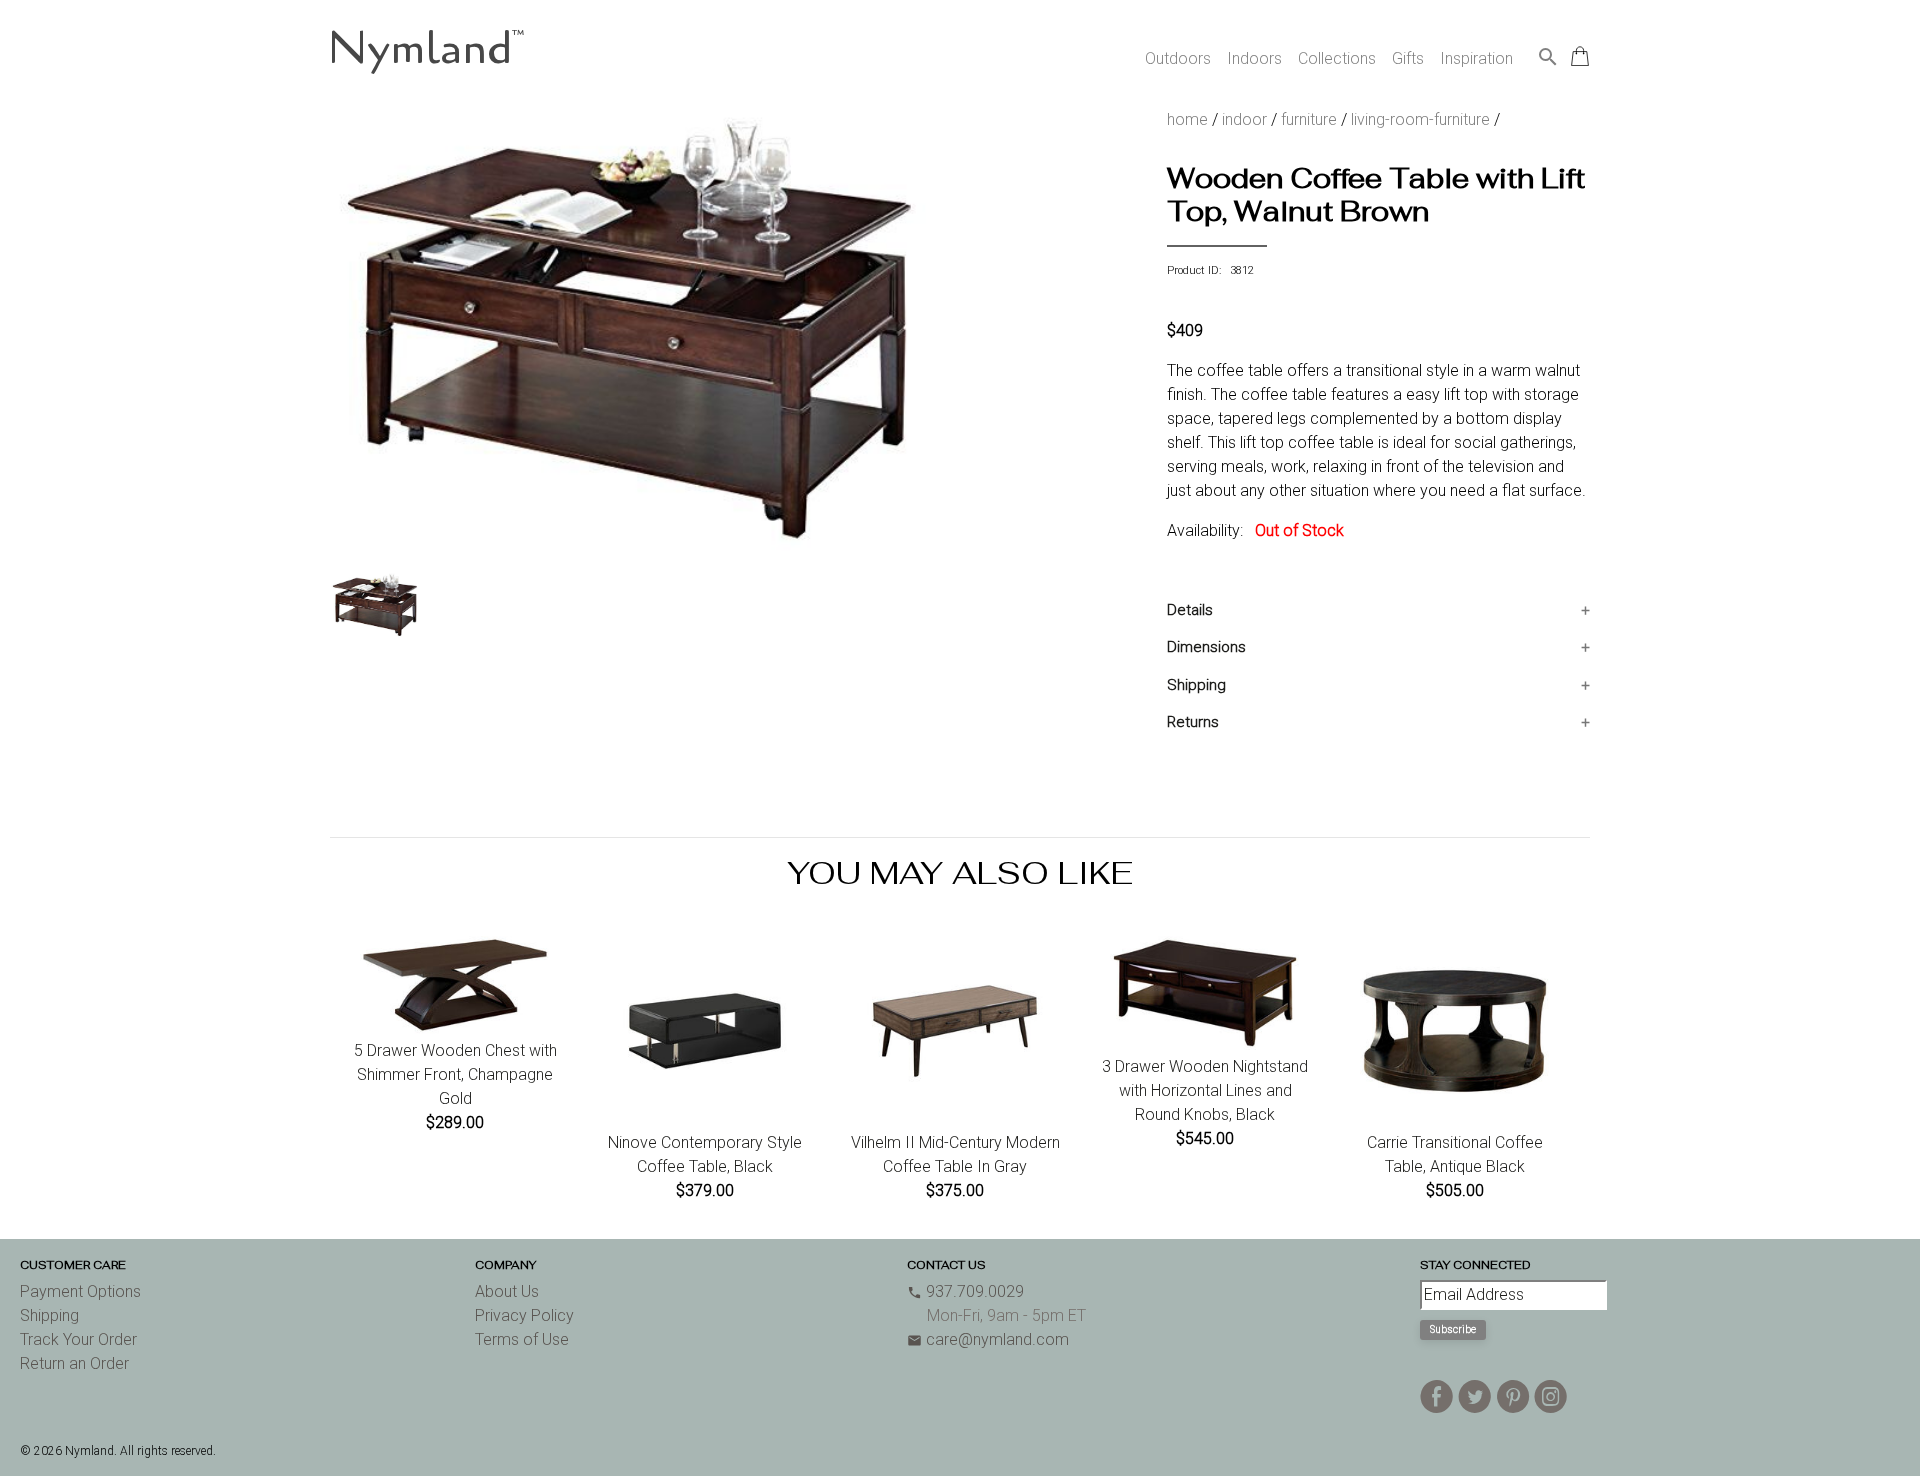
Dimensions (1206, 647)
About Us (507, 1291)
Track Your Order (78, 1339)
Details (1190, 610)
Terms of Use (522, 1339)
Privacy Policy (524, 1315)
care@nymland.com (988, 1339)
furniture (1309, 119)
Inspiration (1476, 58)
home (1187, 119)
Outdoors (1178, 58)
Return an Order (74, 1363)
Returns (1193, 722)
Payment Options (80, 1291)
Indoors (1254, 58)
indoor (1244, 119)
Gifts (1408, 58)
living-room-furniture (1420, 119)
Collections (1337, 58)
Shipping (1196, 685)
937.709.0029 (965, 1291)
